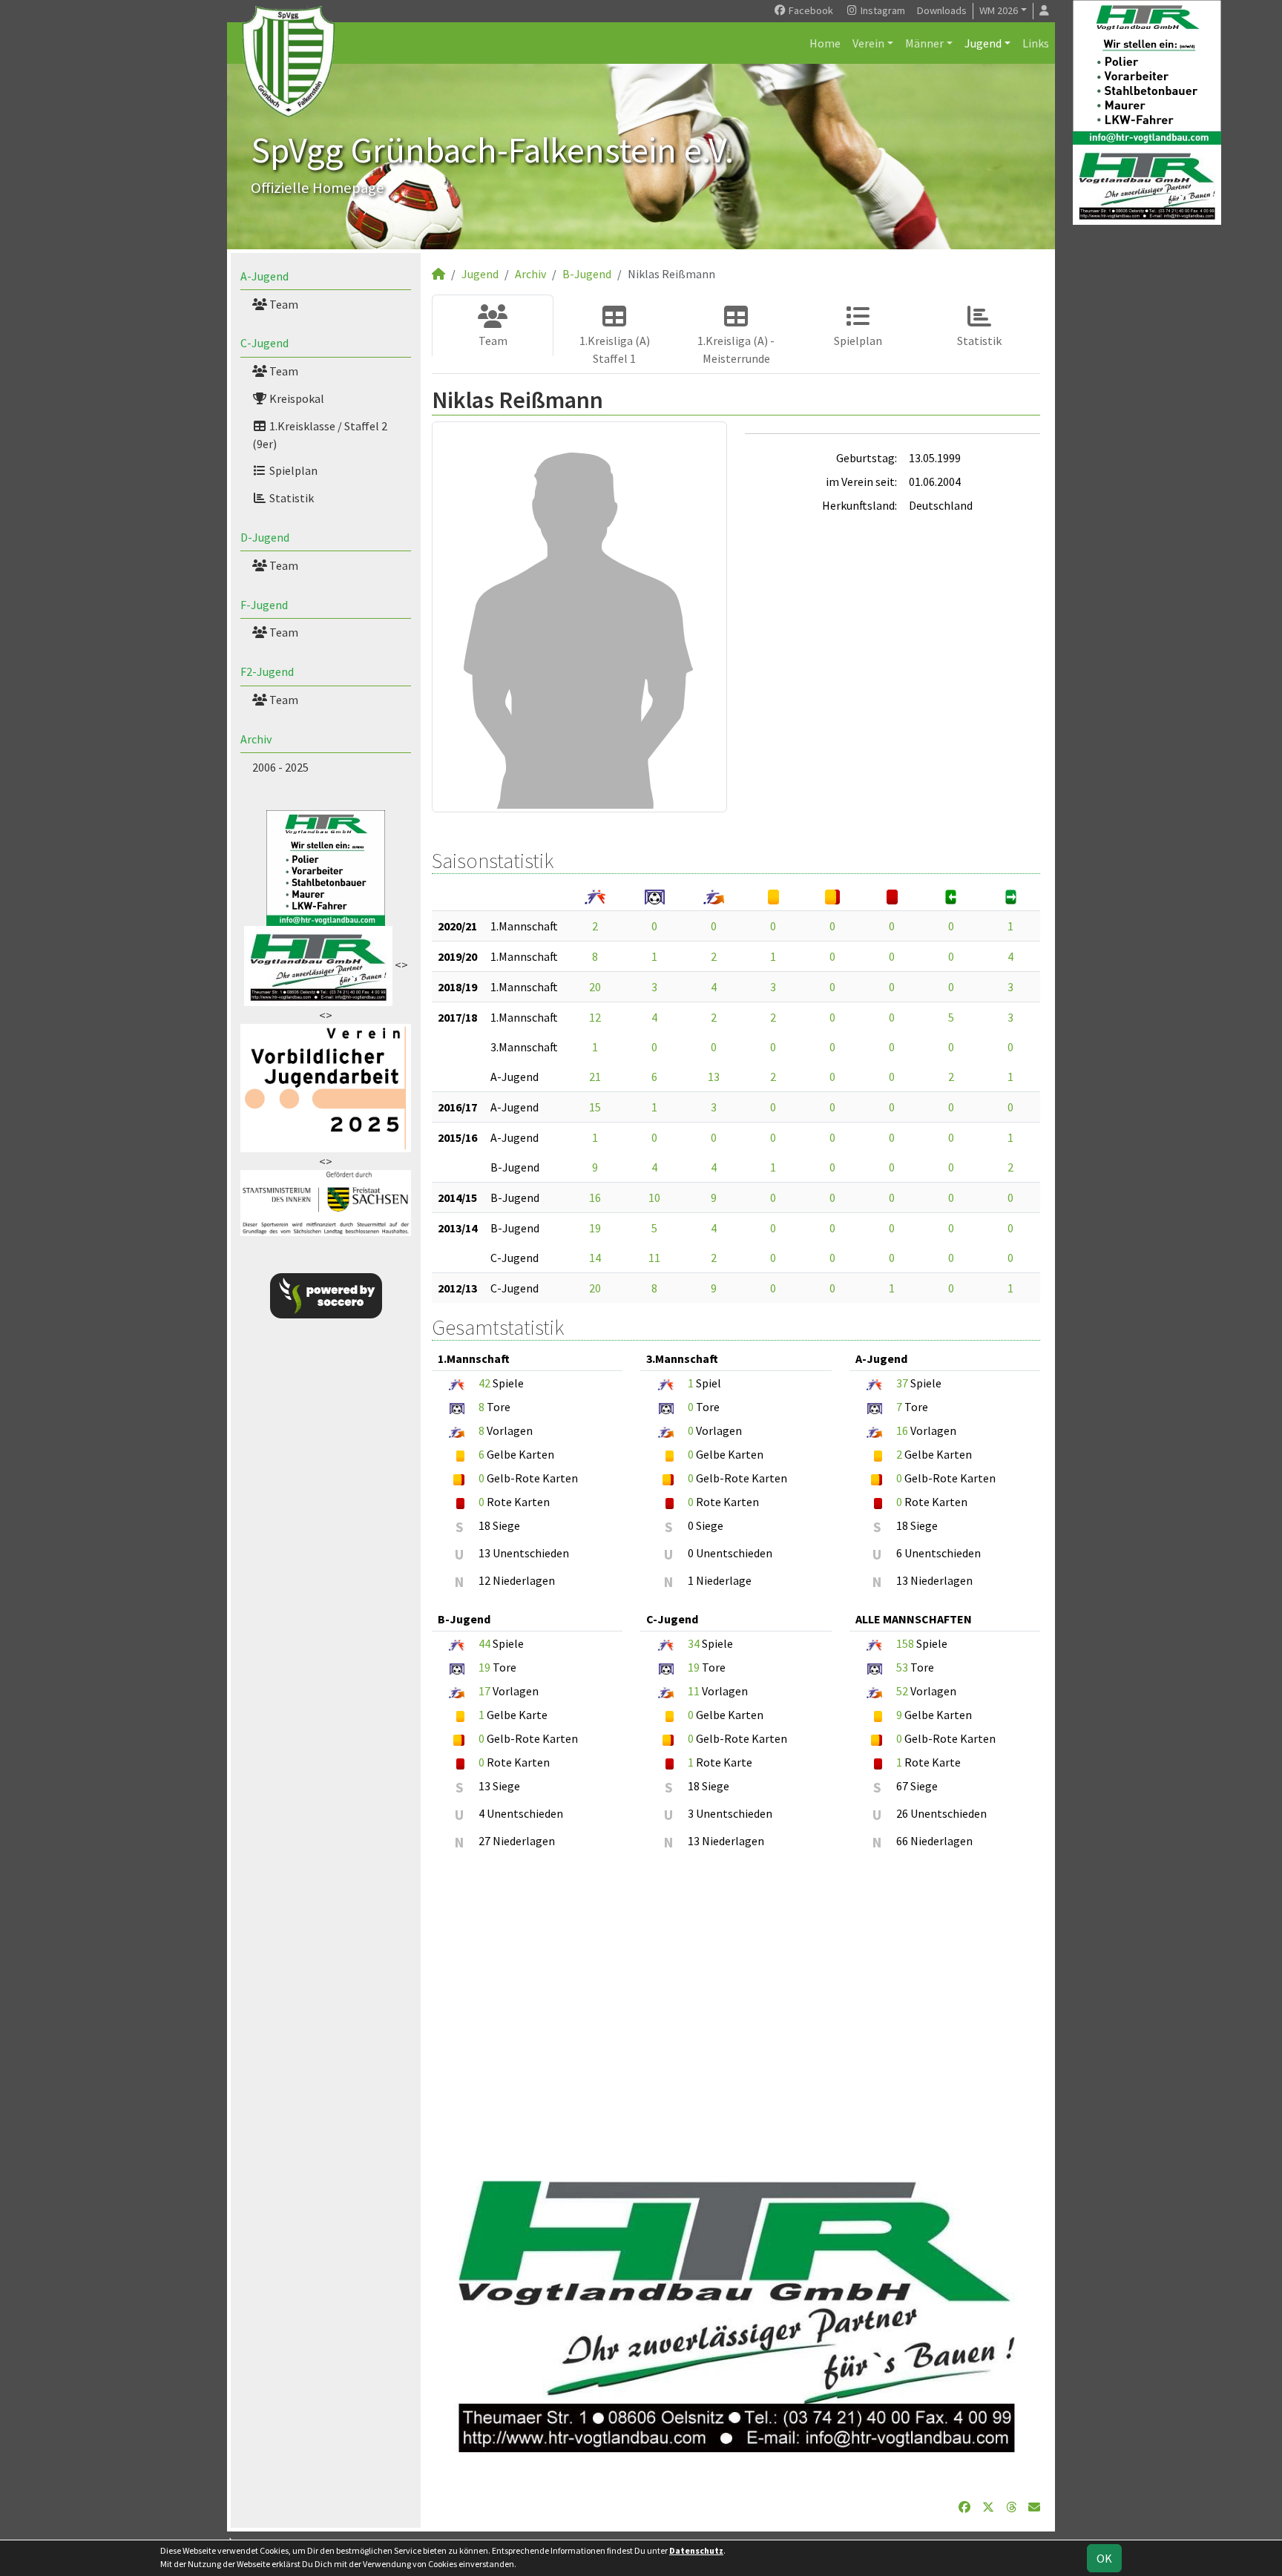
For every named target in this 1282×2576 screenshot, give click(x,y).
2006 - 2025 (280, 767)
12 (595, 1017)
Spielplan (292, 470)
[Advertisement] (736, 2008)
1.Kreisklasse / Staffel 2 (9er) (320, 435)
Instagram (882, 10)
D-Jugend (265, 537)
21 (595, 1077)
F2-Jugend (267, 671)
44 (484, 1643)
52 (902, 1691)
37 (902, 1383)
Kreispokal (296, 398)
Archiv (256, 739)
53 (902, 1667)
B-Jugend (587, 274)
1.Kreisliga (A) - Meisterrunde (736, 349)
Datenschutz (696, 2550)
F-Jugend (264, 605)
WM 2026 (999, 10)
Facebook (810, 10)
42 (484, 1383)
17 (484, 1691)
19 (595, 1228)
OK (1104, 2558)
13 (714, 1077)
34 (694, 1643)
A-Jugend (264, 276)
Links (1036, 43)
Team (283, 304)
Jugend (983, 43)
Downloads (942, 10)
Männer (924, 43)
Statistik (290, 498)
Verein (868, 43)
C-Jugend (264, 343)
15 (595, 1107)
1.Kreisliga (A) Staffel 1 (615, 349)
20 (595, 987)
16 (595, 1197)
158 (905, 1643)
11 (654, 1258)
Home (825, 43)
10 (654, 1197)
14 (595, 1258)
